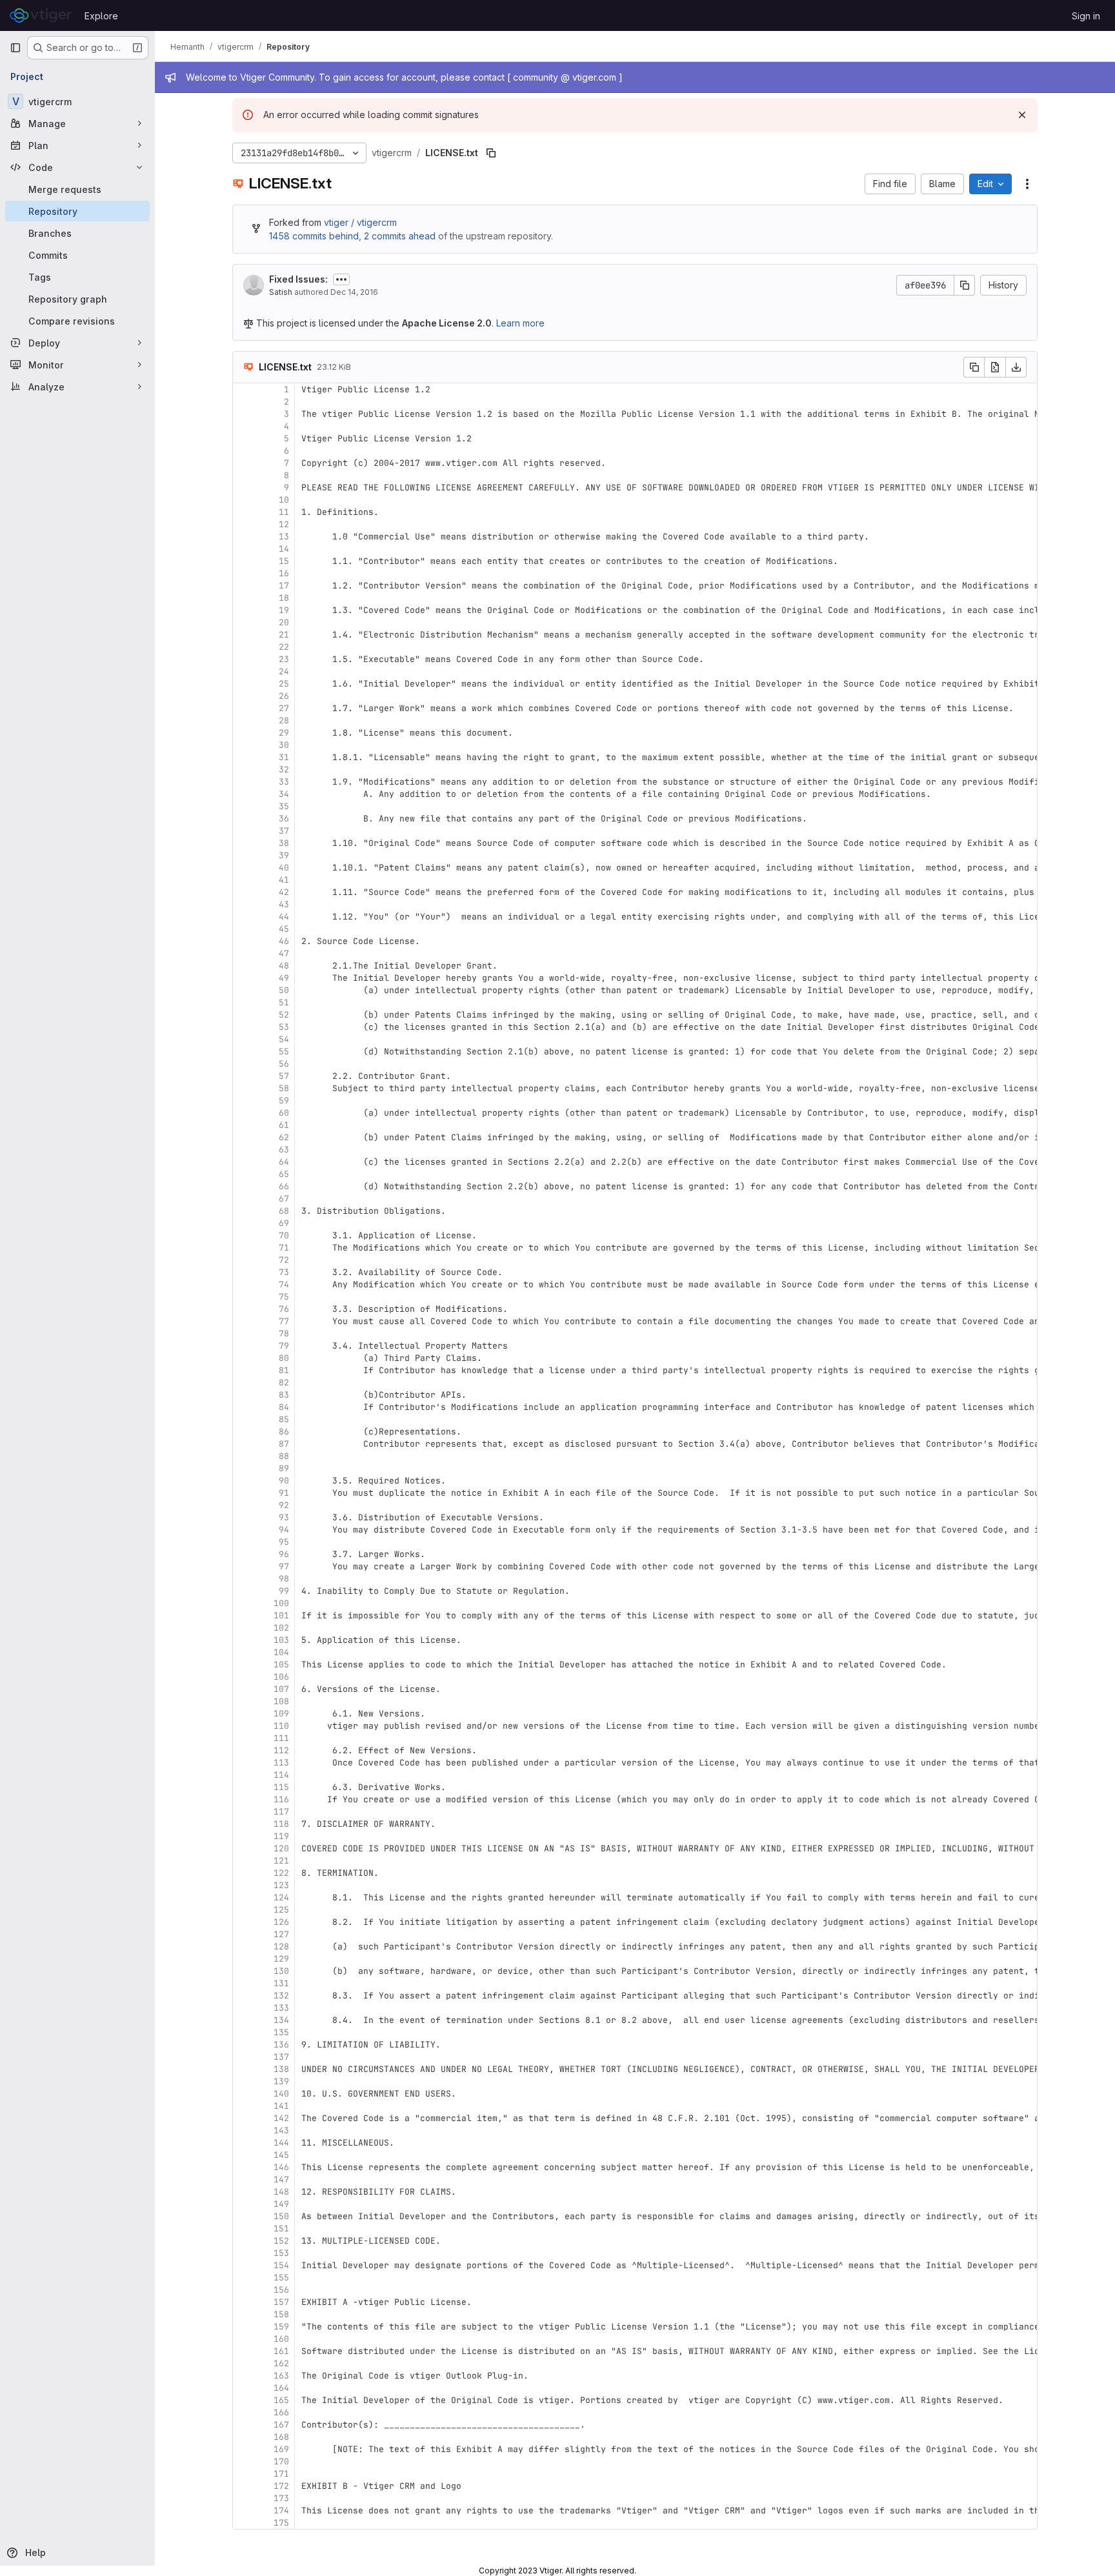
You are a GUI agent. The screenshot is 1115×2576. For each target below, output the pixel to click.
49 (284, 978)
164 (281, 2388)
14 (284, 549)
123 (281, 1885)
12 (284, 524)
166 (281, 2412)
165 (281, 2400)
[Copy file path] (491, 153)
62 (284, 1137)
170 (281, 2461)
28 (284, 720)
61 (284, 1125)
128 (281, 1947)
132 (281, 1996)
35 (284, 806)
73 (284, 1272)
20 (284, 622)
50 (284, 990)
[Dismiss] (1022, 115)
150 (281, 2216)
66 (284, 1186)
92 (284, 1505)
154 (281, 2265)
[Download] (1016, 367)
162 (281, 2363)
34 (284, 794)
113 (281, 1763)
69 (284, 1223)
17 (284, 586)
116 (281, 1799)
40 (284, 868)
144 (281, 2143)
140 (281, 2094)
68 (284, 1211)
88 (284, 1456)
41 (284, 880)
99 (284, 1591)
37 (284, 831)
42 (284, 892)
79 (284, 1346)
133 (281, 2008)
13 (284, 537)
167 (281, 2425)
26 (284, 696)
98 (284, 1579)
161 (281, 2351)
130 (281, 1971)
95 (284, 1542)
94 (284, 1530)
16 (284, 573)
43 (284, 904)
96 (284, 1554)
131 (281, 1983)
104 (281, 1652)
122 (281, 1873)
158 (281, 2314)
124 (281, 1897)
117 (281, 1812)
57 (284, 1076)
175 (281, 2523)
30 (284, 745)
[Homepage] (41, 15)
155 (281, 2278)
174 (281, 2511)
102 (281, 1628)
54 (284, 1039)
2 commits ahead (400, 236)
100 (281, 1603)
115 (281, 1787)
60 (284, 1113)
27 (284, 708)
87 (284, 1444)
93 (284, 1517)
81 (284, 1370)
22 (284, 647)
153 (281, 2253)
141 (281, 2106)
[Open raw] (995, 367)
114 (281, 1775)
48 (284, 966)
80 (284, 1358)
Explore (101, 16)
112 (281, 1750)
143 (281, 2130)
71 (284, 1248)
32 (284, 770)
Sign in (1086, 16)
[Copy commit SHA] (965, 285)
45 (284, 929)
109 (281, 1714)
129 (281, 1959)
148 (281, 2192)
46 (284, 941)
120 (281, 1848)
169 (281, 2449)
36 (284, 819)
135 (281, 2032)
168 (281, 2437)
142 (281, 2118)
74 (284, 1284)
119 (281, 1836)
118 (281, 1824)
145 (281, 2155)
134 (281, 2020)
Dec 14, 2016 (354, 292)
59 (284, 1101)
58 (284, 1088)
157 (281, 2302)
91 (284, 1493)
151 (281, 2229)
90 (284, 1481)
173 (281, 2498)
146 (281, 2167)
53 (284, 1027)
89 (284, 1468)
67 (284, 1199)
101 (281, 1615)
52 (284, 1015)
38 (284, 843)
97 (284, 1566)
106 (281, 1677)
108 (281, 1701)
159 (281, 2327)
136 (281, 2045)
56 (284, 1064)
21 (284, 635)
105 (281, 1665)
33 (284, 782)
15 (284, 561)
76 (284, 1309)
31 (284, 757)
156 (281, 2290)
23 (284, 659)
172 (281, 2486)
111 (281, 1738)
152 (281, 2241)
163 (281, 2376)
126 (281, 1922)
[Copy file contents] (974, 367)
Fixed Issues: (298, 279)
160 (281, 2339)
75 (284, 1297)
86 (284, 1432)
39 (284, 855)
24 (284, 671)
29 (284, 733)
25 (284, 684)
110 (281, 1726)
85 (284, 1419)
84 (284, 1407)
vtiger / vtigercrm (360, 222)
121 (281, 1861)
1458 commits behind (314, 236)
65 (284, 1174)
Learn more (520, 323)
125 (281, 1910)
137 (281, 2057)
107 (281, 1689)
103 (281, 1640)
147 (281, 2179)
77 (284, 1321)
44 (284, 917)
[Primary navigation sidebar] (15, 48)
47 (284, 953)
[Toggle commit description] (341, 279)
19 (284, 610)
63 (284, 1150)
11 (284, 512)
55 (284, 1052)
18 (284, 598)
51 (284, 1002)
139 (281, 2081)
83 (284, 1395)
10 (284, 500)
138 (281, 2069)
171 (281, 2474)
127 (281, 1934)
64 (284, 1162)
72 (284, 1260)
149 (281, 2204)
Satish (281, 292)
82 (284, 1383)
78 (284, 1333)
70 (284, 1235)
